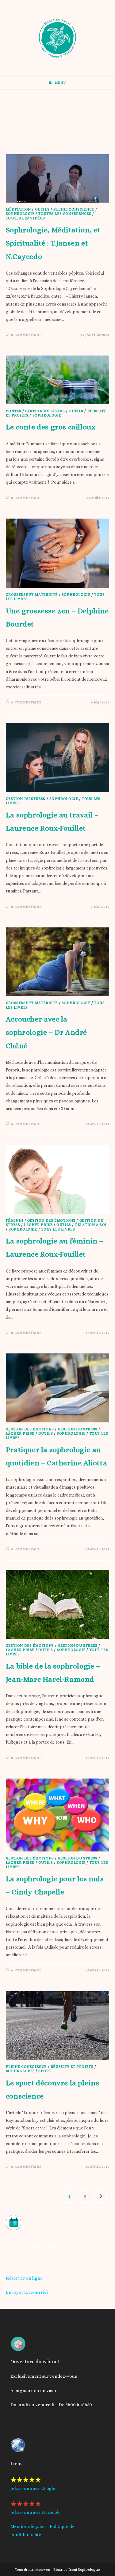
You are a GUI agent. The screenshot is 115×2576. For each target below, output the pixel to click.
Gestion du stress (45, 411)
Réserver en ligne (24, 2278)
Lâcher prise (38, 1225)
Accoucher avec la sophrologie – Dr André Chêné (46, 1032)
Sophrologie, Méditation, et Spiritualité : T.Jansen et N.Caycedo (53, 243)
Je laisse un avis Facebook (35, 2512)
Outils (42, 209)
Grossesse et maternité (32, 595)
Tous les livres (58, 1229)
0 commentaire (26, 335)
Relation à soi (91, 1225)
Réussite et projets (72, 2067)
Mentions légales (28, 2526)
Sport (45, 2071)
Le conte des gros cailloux (51, 427)
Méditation (18, 209)
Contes (14, 411)
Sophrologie (20, 214)
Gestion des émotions (51, 1220)
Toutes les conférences (65, 214)
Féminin (15, 1220)
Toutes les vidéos (25, 218)
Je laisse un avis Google (33, 2488)
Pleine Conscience (74, 209)
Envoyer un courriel (27, 2292)
